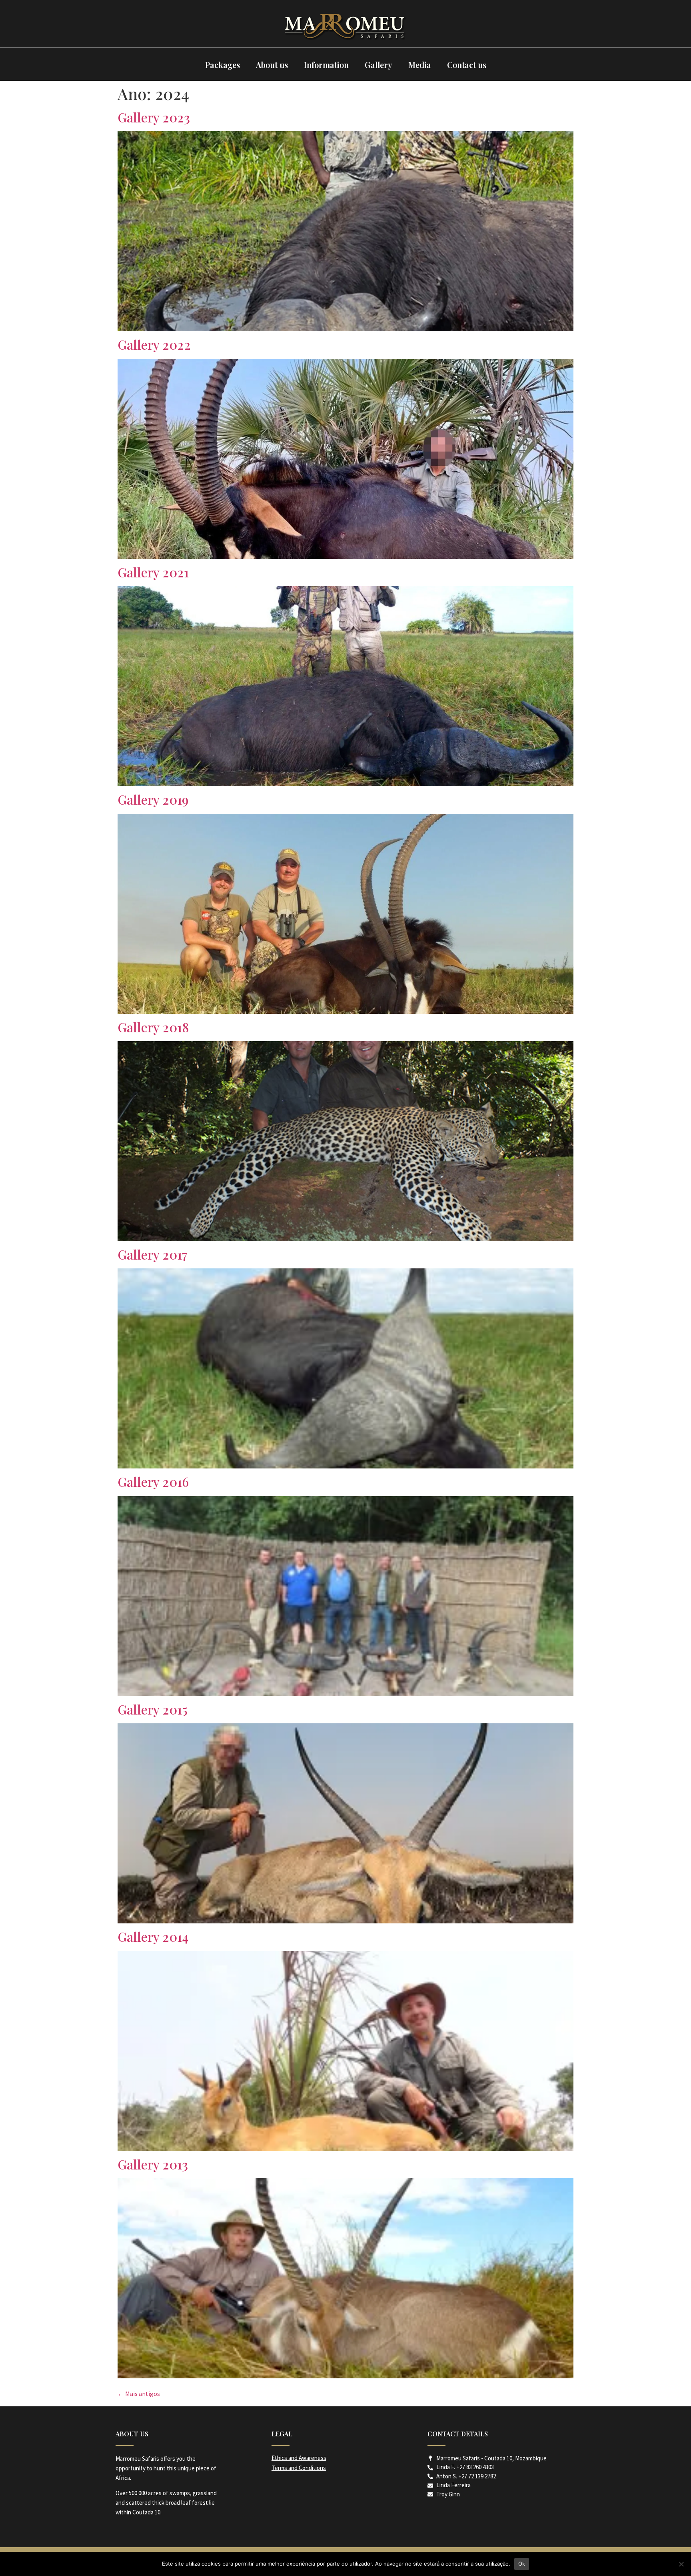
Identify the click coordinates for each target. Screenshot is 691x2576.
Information (326, 65)
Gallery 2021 (153, 572)
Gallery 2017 (153, 1254)
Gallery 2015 (153, 1709)
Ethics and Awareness (299, 2458)
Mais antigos (139, 2394)
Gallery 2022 (154, 344)
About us (272, 65)
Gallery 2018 (153, 1027)
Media (420, 65)
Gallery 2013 (153, 2164)
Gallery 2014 (153, 1936)
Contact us (467, 65)
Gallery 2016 (153, 1481)
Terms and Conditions (299, 2468)
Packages (223, 65)
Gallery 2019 (153, 799)
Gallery (378, 65)
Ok (522, 2564)
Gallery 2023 (154, 117)
